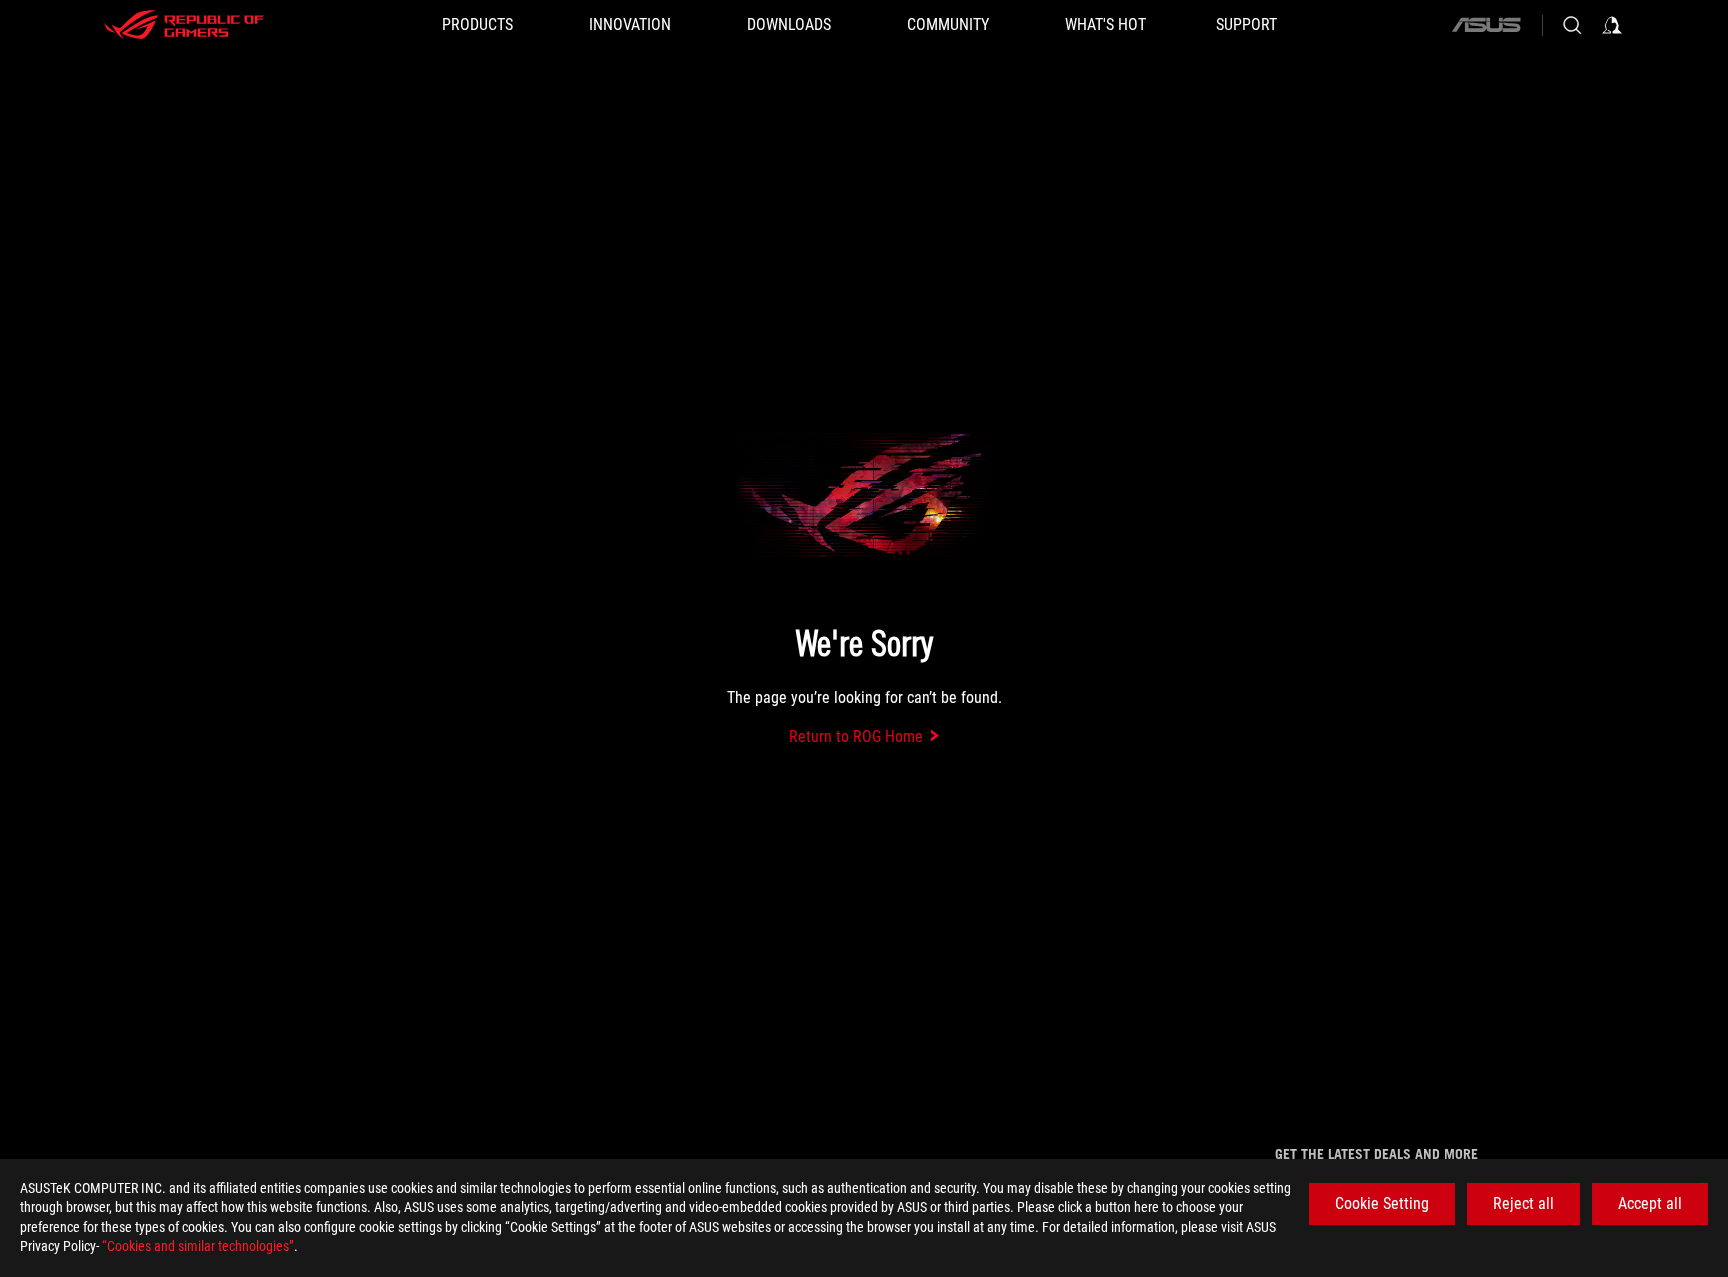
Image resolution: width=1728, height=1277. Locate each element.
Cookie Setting (1382, 1203)
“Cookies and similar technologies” (198, 1246)
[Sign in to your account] (1612, 25)
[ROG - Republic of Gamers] (184, 25)
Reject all (1523, 1203)
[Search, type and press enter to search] (1572, 25)
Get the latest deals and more (1376, 1154)
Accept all (1650, 1203)
